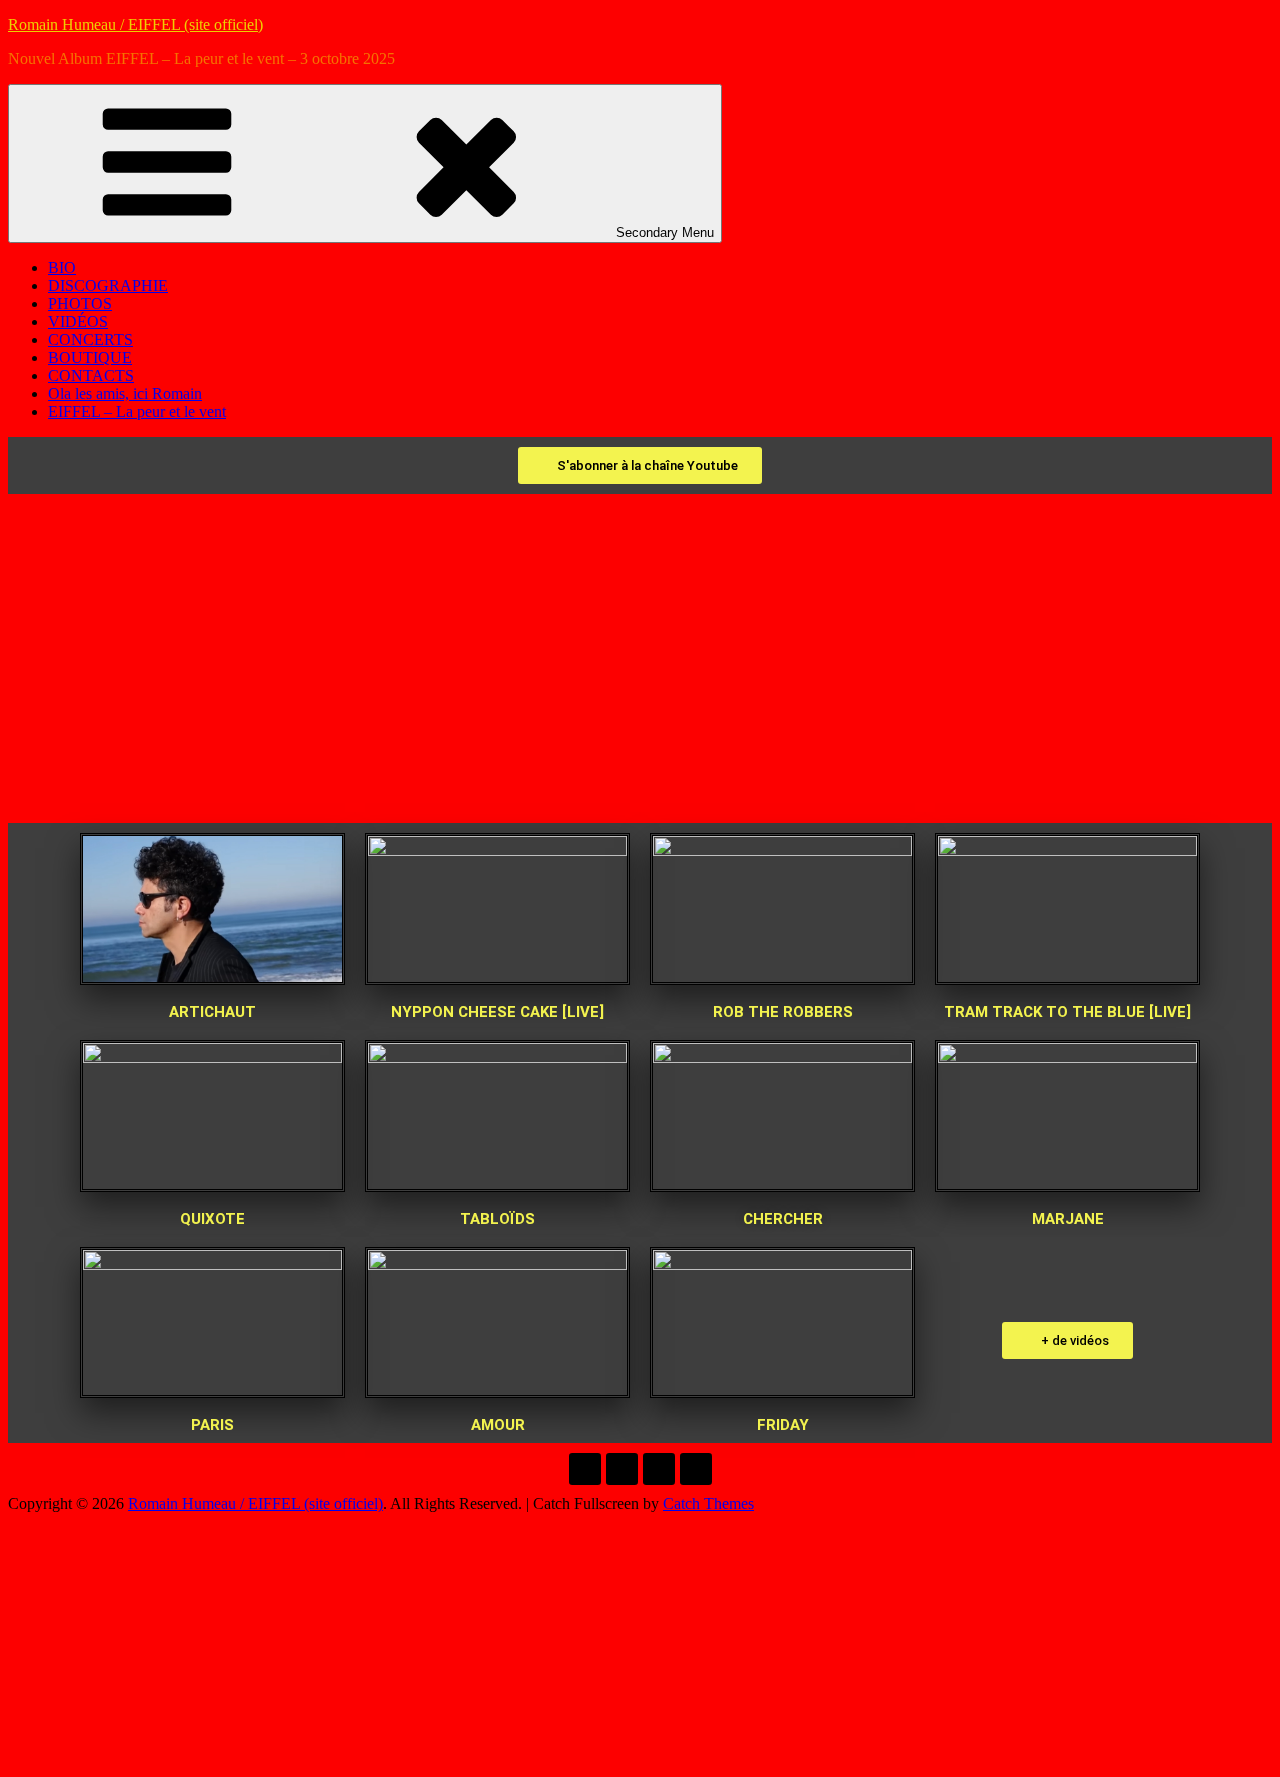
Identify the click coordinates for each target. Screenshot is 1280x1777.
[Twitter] (622, 1469)
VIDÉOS (78, 321)
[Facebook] (585, 1469)
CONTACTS (91, 375)
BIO (62, 267)
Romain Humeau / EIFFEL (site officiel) (135, 24)
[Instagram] (696, 1469)
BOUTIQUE (90, 357)
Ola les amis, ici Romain (125, 393)
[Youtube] (659, 1469)
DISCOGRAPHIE (108, 285)
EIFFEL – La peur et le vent (137, 411)
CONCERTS (90, 339)
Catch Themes (708, 1503)
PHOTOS (80, 303)
